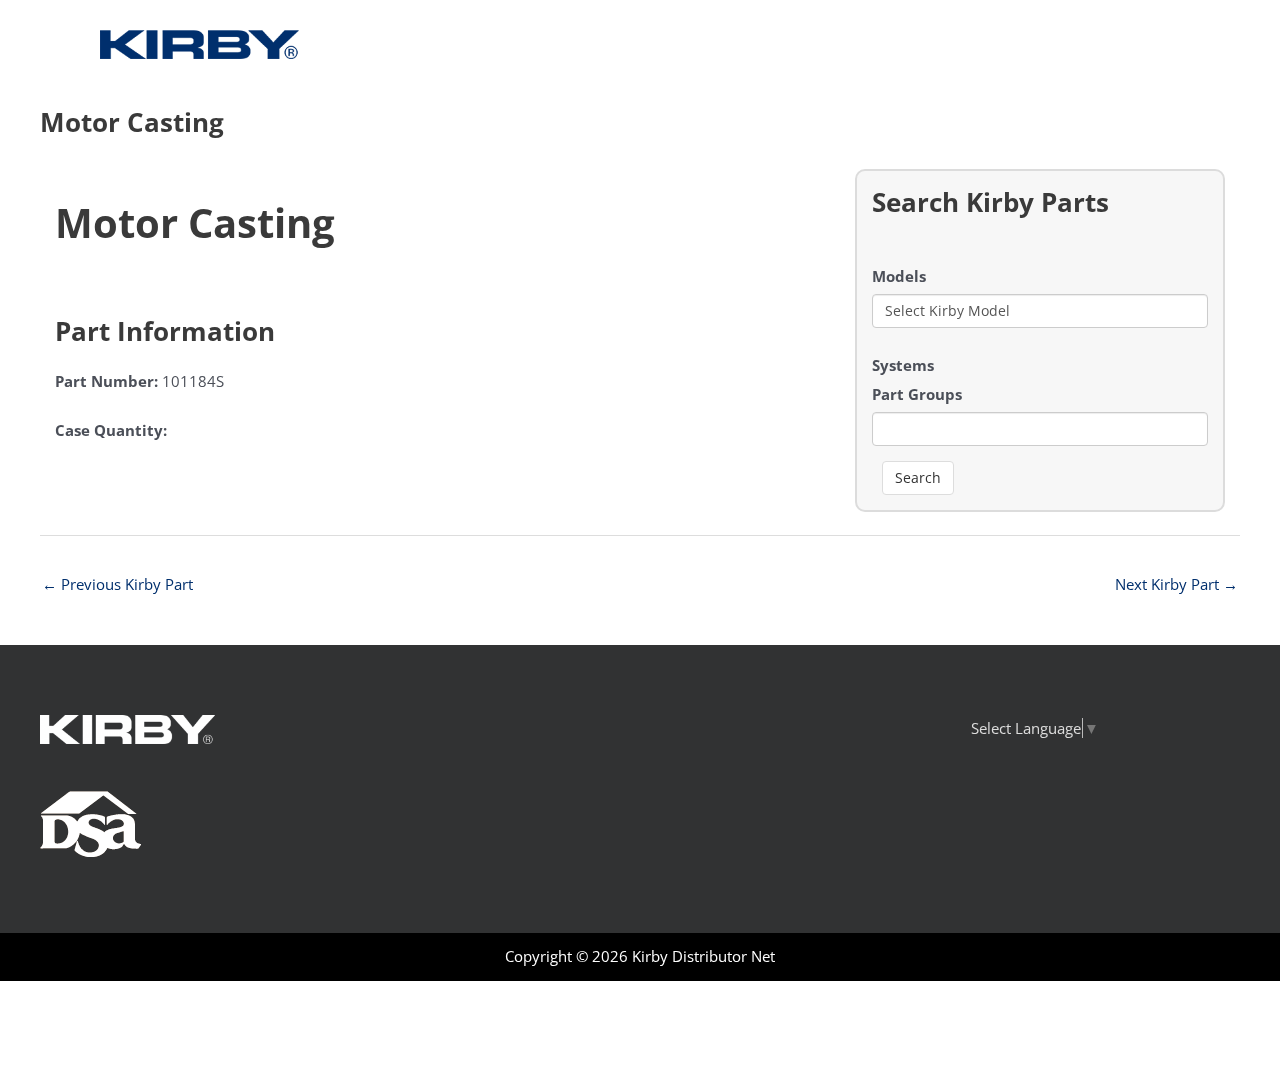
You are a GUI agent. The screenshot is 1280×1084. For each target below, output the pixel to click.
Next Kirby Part (1176, 584)
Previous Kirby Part (117, 584)
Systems (903, 365)
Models (899, 276)
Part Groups (917, 394)
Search (918, 477)
